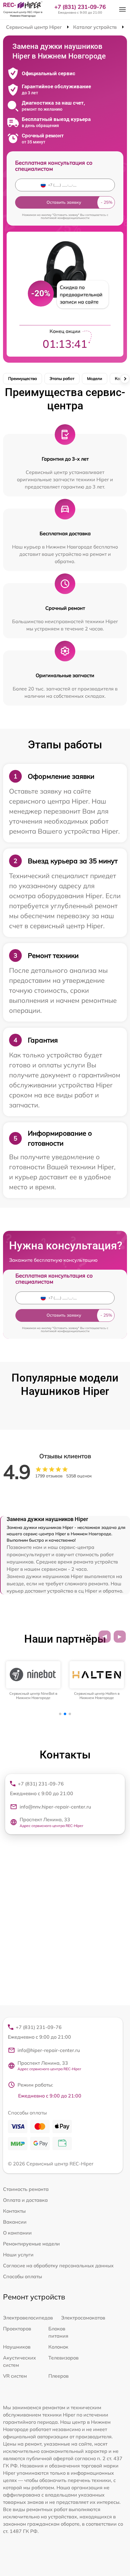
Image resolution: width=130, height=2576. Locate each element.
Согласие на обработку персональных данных (58, 2265)
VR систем (15, 2376)
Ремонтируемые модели (31, 2244)
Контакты (14, 2211)
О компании (17, 2233)
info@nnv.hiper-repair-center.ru (55, 1807)
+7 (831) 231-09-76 (80, 7)
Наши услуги (18, 2255)
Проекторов (17, 2329)
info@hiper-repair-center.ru (49, 2050)
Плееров (58, 2376)
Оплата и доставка (25, 2200)
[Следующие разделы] (125, 379)
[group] (33, 1681)
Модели (95, 378)
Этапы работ (62, 378)
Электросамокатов (83, 2318)
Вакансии (15, 2222)
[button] (105, 1637)
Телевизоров (63, 2358)
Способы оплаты (23, 2276)
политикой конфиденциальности (65, 218)
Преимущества (23, 378)
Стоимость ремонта (26, 2189)
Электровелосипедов (28, 2318)
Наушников (17, 2347)
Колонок (58, 2347)
